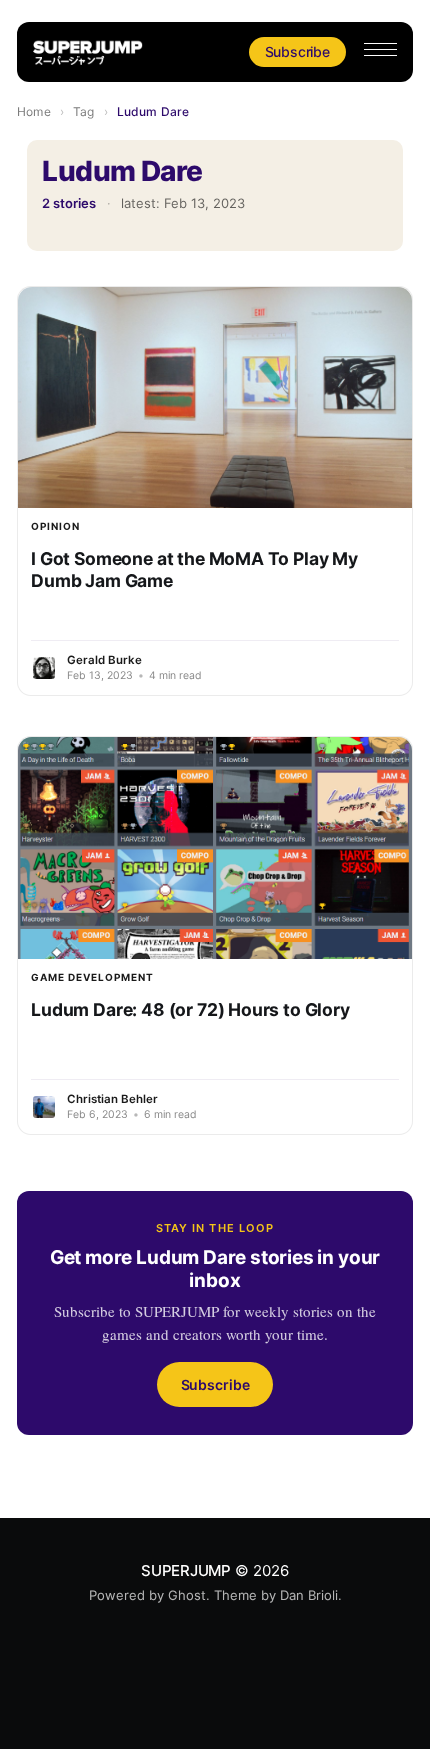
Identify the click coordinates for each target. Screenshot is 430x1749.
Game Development (92, 977)
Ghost (187, 1595)
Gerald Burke (104, 660)
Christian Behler (112, 1099)
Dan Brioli (309, 1595)
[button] (380, 49)
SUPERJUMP (186, 1570)
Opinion (55, 526)
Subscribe (297, 51)
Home (33, 111)
